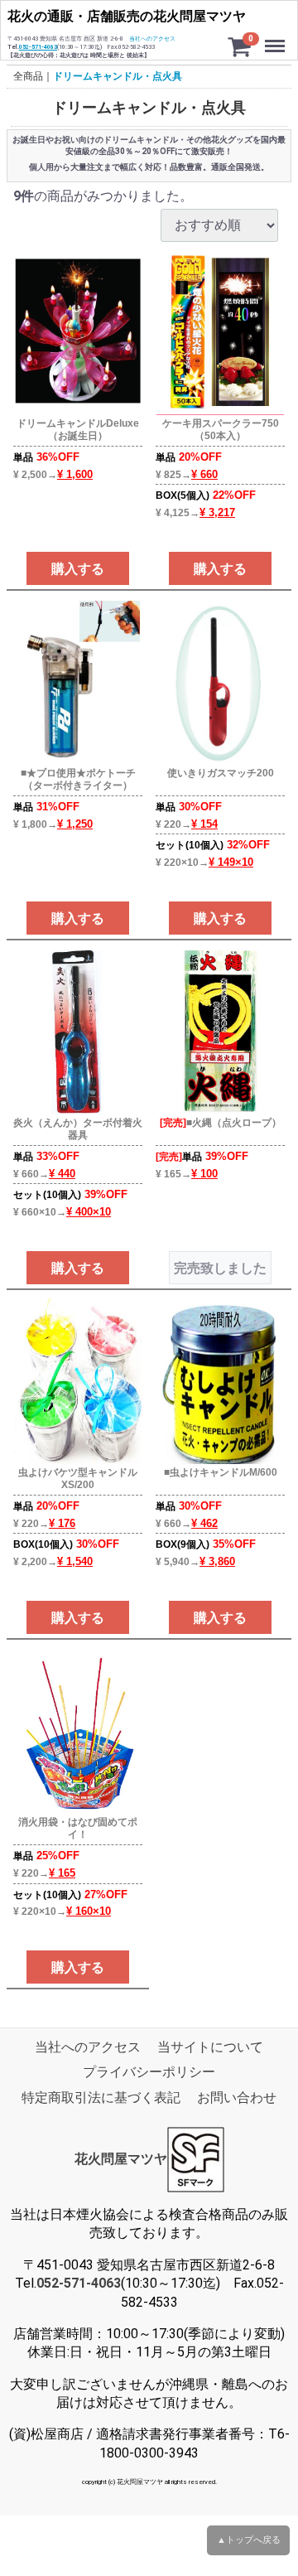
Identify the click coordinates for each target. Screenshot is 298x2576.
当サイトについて (210, 2047)
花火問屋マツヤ (121, 2159)
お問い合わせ (237, 2098)
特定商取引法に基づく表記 (101, 2098)
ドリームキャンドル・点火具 (118, 76)
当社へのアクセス (152, 39)
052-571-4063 (38, 47)
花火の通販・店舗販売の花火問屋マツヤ (127, 16)
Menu (277, 37)
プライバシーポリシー (149, 2072)
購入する (78, 569)
